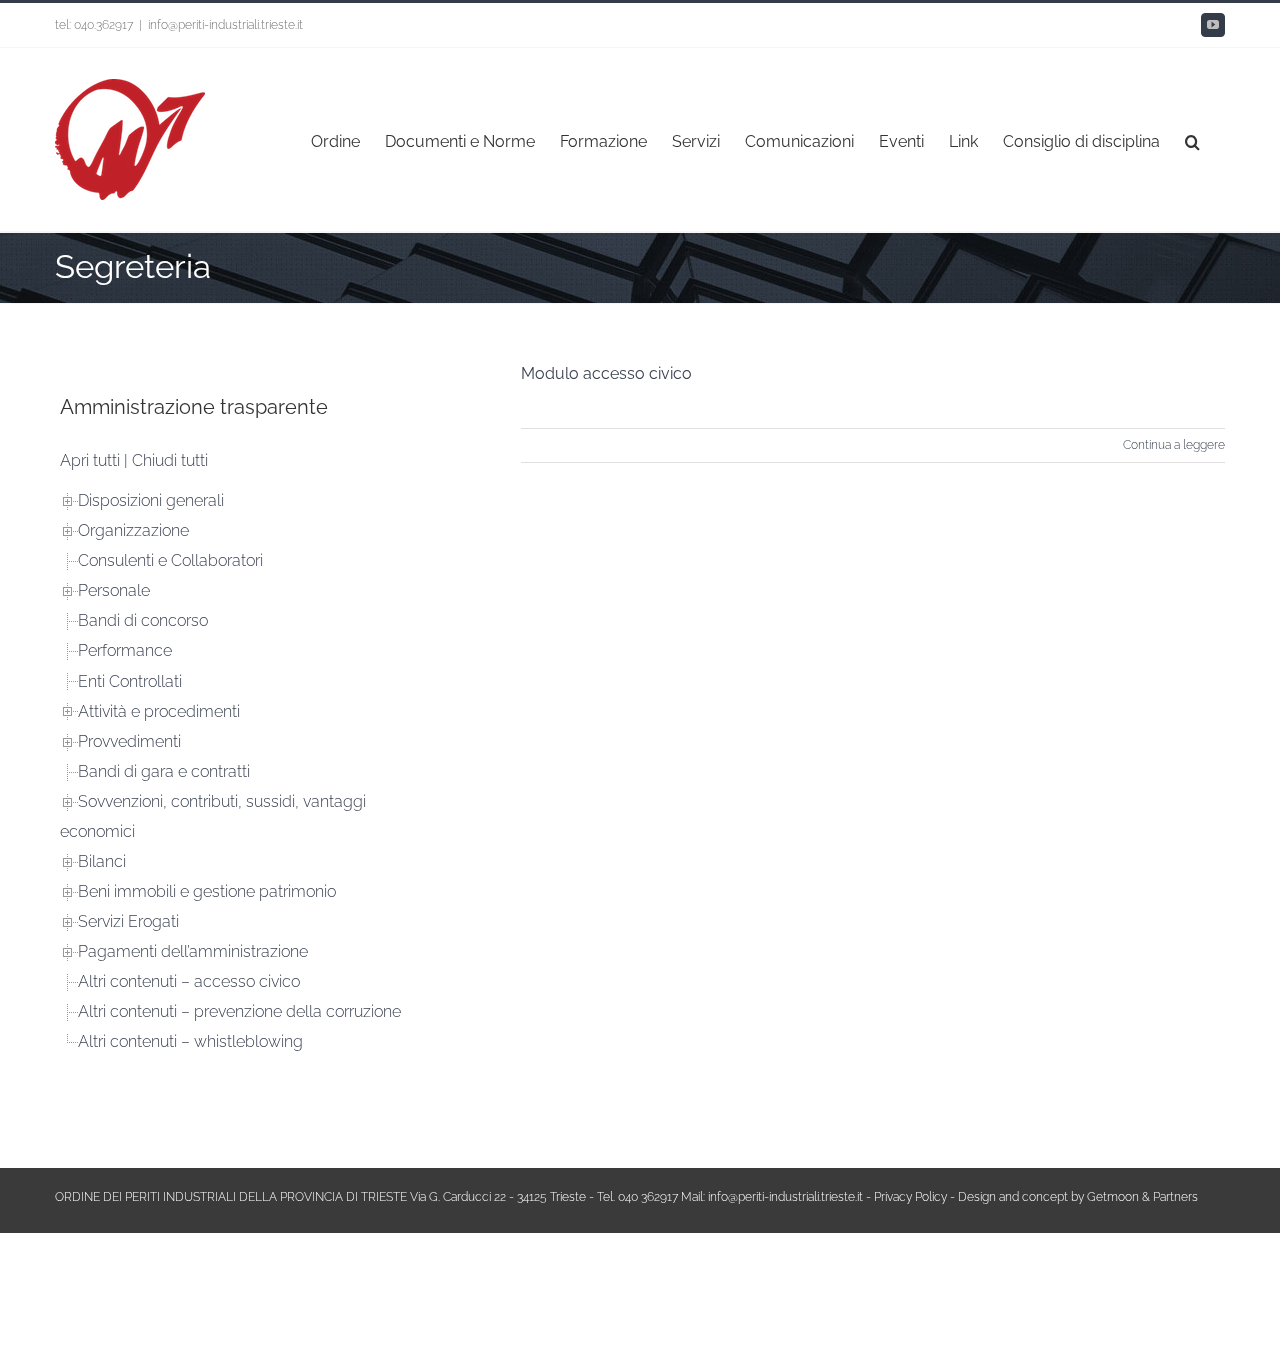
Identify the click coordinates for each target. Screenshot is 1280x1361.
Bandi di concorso (143, 620)
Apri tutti (90, 460)
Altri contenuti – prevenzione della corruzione (239, 1011)
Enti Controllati (130, 681)
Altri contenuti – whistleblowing (190, 1041)
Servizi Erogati (128, 921)
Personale (114, 590)
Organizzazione (133, 530)
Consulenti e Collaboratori (170, 560)
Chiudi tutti (170, 460)
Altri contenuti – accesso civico (189, 981)
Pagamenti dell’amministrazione (193, 951)
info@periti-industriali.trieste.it (225, 25)
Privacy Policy (910, 1197)
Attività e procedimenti (159, 711)
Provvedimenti (129, 741)
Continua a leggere (1174, 445)
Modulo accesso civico (606, 373)
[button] (1192, 139)
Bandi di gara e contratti (164, 771)
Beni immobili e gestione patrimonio (207, 891)
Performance (125, 650)
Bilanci (102, 861)
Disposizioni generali (151, 500)
